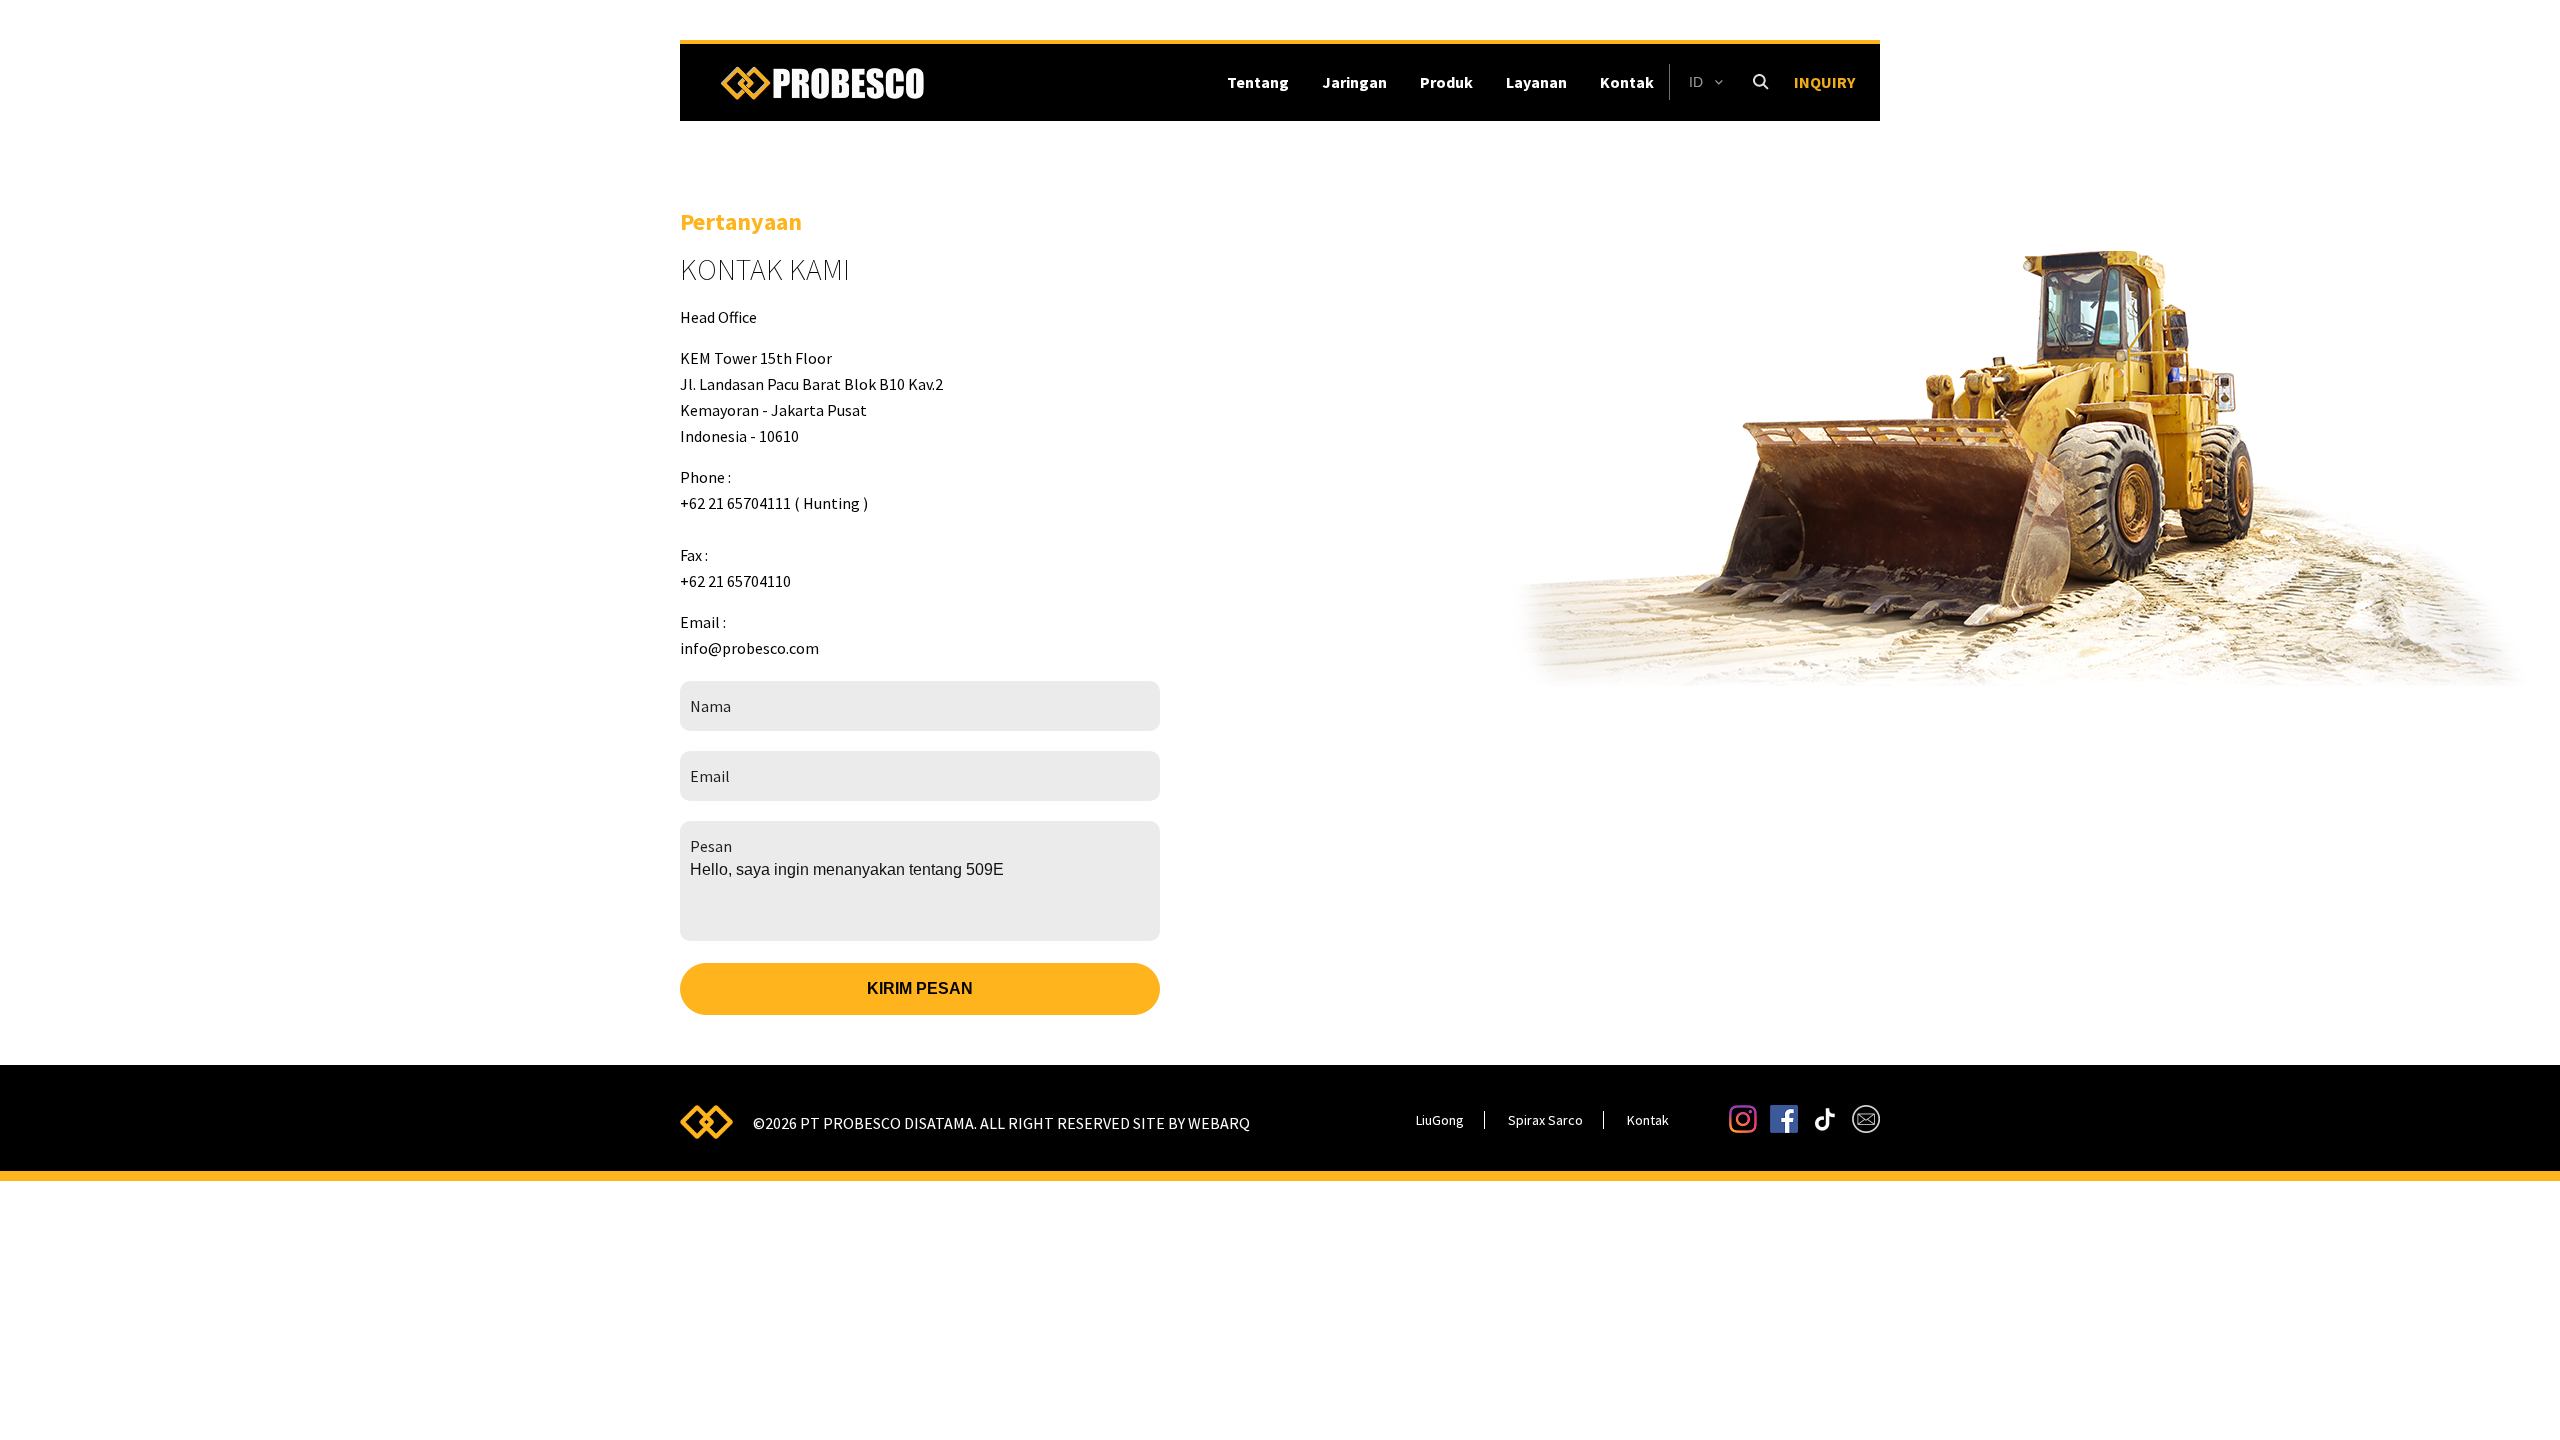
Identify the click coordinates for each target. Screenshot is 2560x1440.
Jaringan (1354, 82)
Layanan (1536, 82)
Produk (1446, 82)
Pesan (711, 846)
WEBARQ (1219, 1123)
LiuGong (1440, 1120)
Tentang (1258, 82)
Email (710, 776)
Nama (710, 706)
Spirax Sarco (1545, 1120)
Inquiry (1824, 82)
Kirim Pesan (920, 988)
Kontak (1627, 82)
